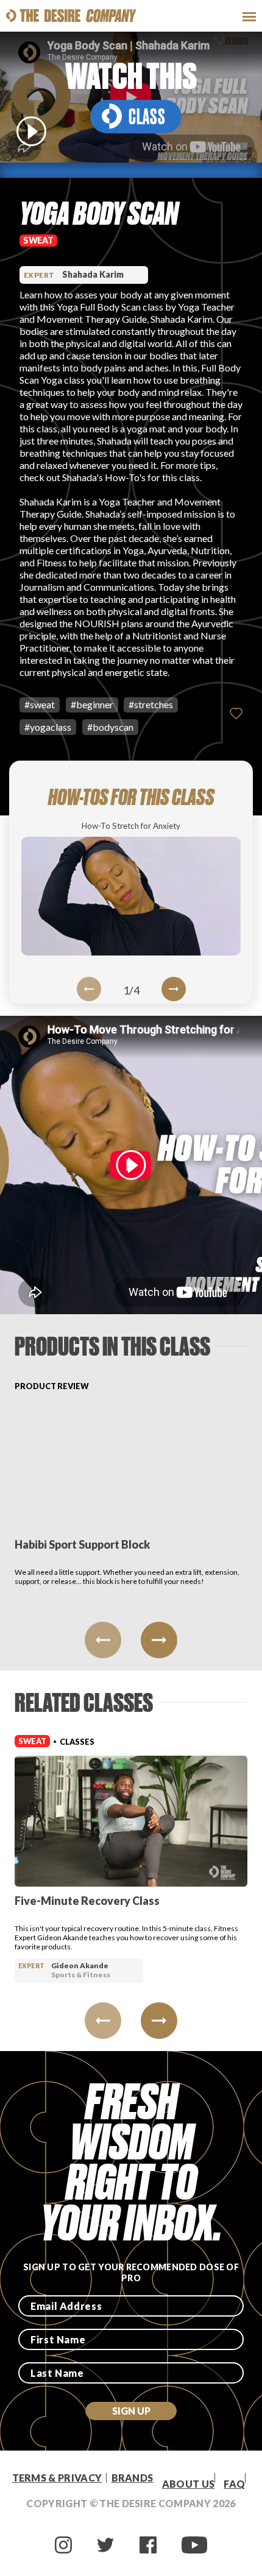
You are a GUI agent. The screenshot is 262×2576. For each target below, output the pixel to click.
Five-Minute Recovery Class (87, 1901)
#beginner (92, 704)
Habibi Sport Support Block (82, 1544)
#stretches (151, 704)
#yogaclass (48, 727)
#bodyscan (110, 727)
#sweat (40, 704)
